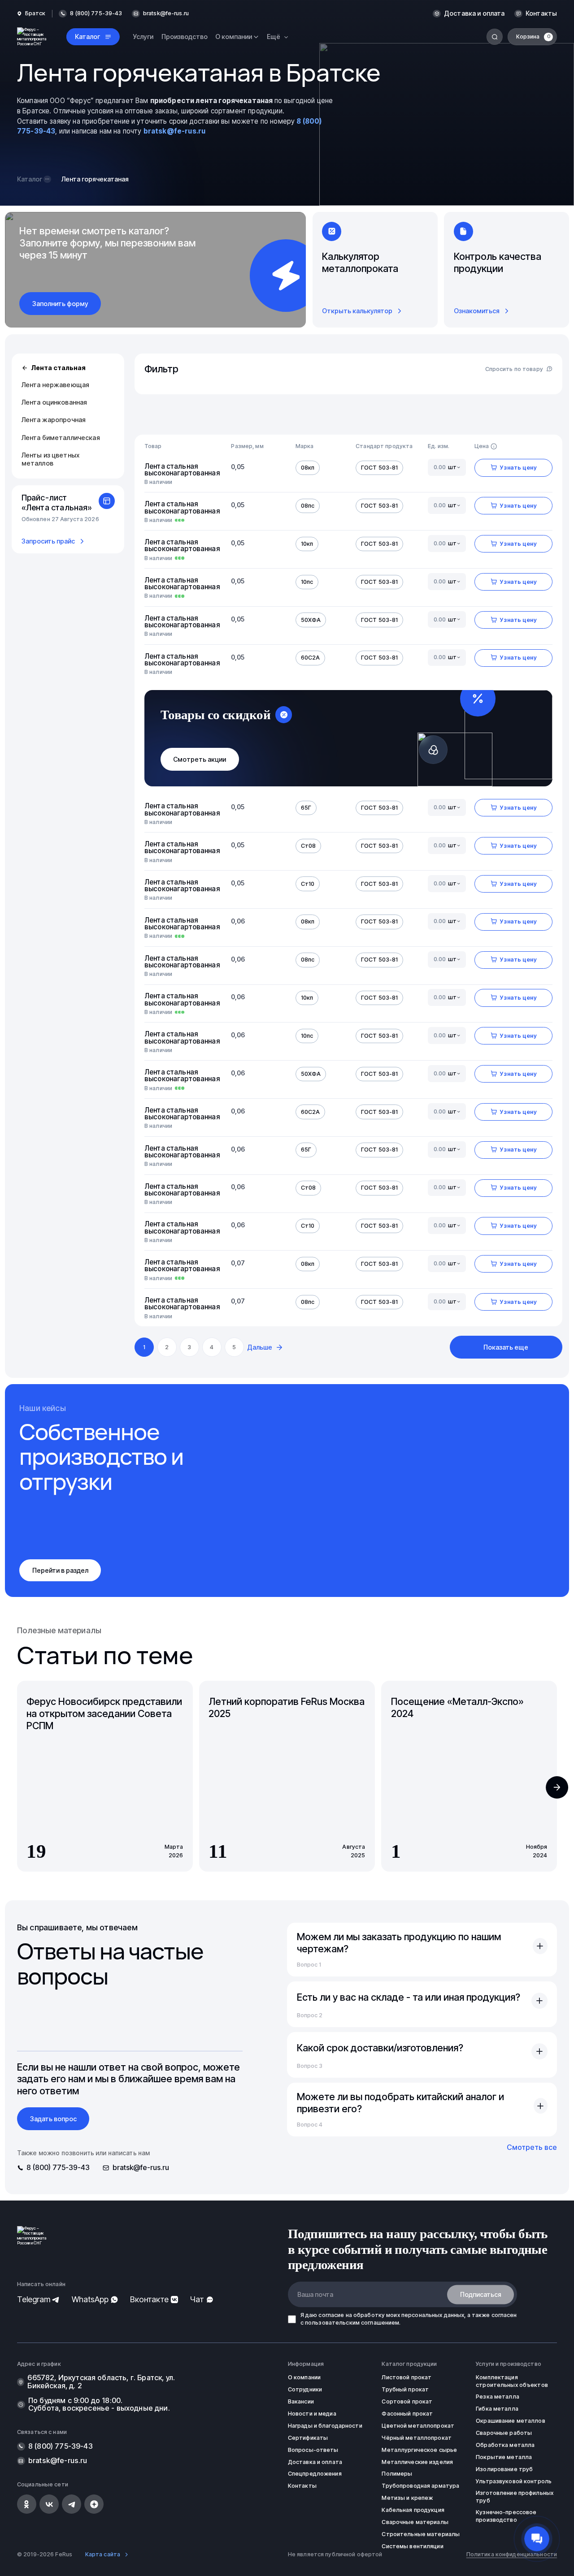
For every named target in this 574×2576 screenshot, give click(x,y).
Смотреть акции (200, 759)
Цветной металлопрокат (418, 2426)
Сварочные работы (504, 2433)
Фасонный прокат (407, 2414)
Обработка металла (505, 2445)
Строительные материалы (421, 2534)
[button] (557, 1787)
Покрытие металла (504, 2457)
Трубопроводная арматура (420, 2486)
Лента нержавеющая (55, 385)
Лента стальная (58, 368)
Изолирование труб (504, 2469)
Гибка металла (497, 2409)
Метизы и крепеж (407, 2498)
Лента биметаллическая (61, 438)
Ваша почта (315, 2294)
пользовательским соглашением (352, 2323)
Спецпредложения (315, 2474)
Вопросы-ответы (313, 2450)
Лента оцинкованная (54, 402)
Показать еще (506, 1347)
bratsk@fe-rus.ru (166, 13)
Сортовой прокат (407, 2401)
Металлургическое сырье (419, 2450)
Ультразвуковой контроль (514, 2481)
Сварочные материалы (415, 2522)
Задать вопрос (53, 2119)
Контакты (541, 13)
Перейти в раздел (60, 1570)
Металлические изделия (417, 2462)
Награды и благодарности (325, 2426)
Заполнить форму (60, 304)
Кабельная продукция (413, 2510)
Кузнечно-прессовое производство (506, 2516)
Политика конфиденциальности (512, 2554)
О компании (304, 2377)
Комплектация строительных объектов (512, 2381)
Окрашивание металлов (511, 2421)
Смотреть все (532, 2147)
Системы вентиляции (412, 2546)
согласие (331, 2315)
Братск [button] (35, 13)
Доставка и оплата (474, 13)
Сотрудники (305, 2389)
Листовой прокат (407, 2377)
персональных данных (433, 2315)
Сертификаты (308, 2438)
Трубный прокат (405, 2389)
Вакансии (301, 2401)
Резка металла (498, 2397)
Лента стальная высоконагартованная (180, 470)
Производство (185, 37)
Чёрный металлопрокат (417, 2438)
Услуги (143, 37)
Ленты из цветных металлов (50, 459)
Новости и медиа (312, 2414)
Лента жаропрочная (54, 420)
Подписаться (481, 2294)
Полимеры (397, 2474)
